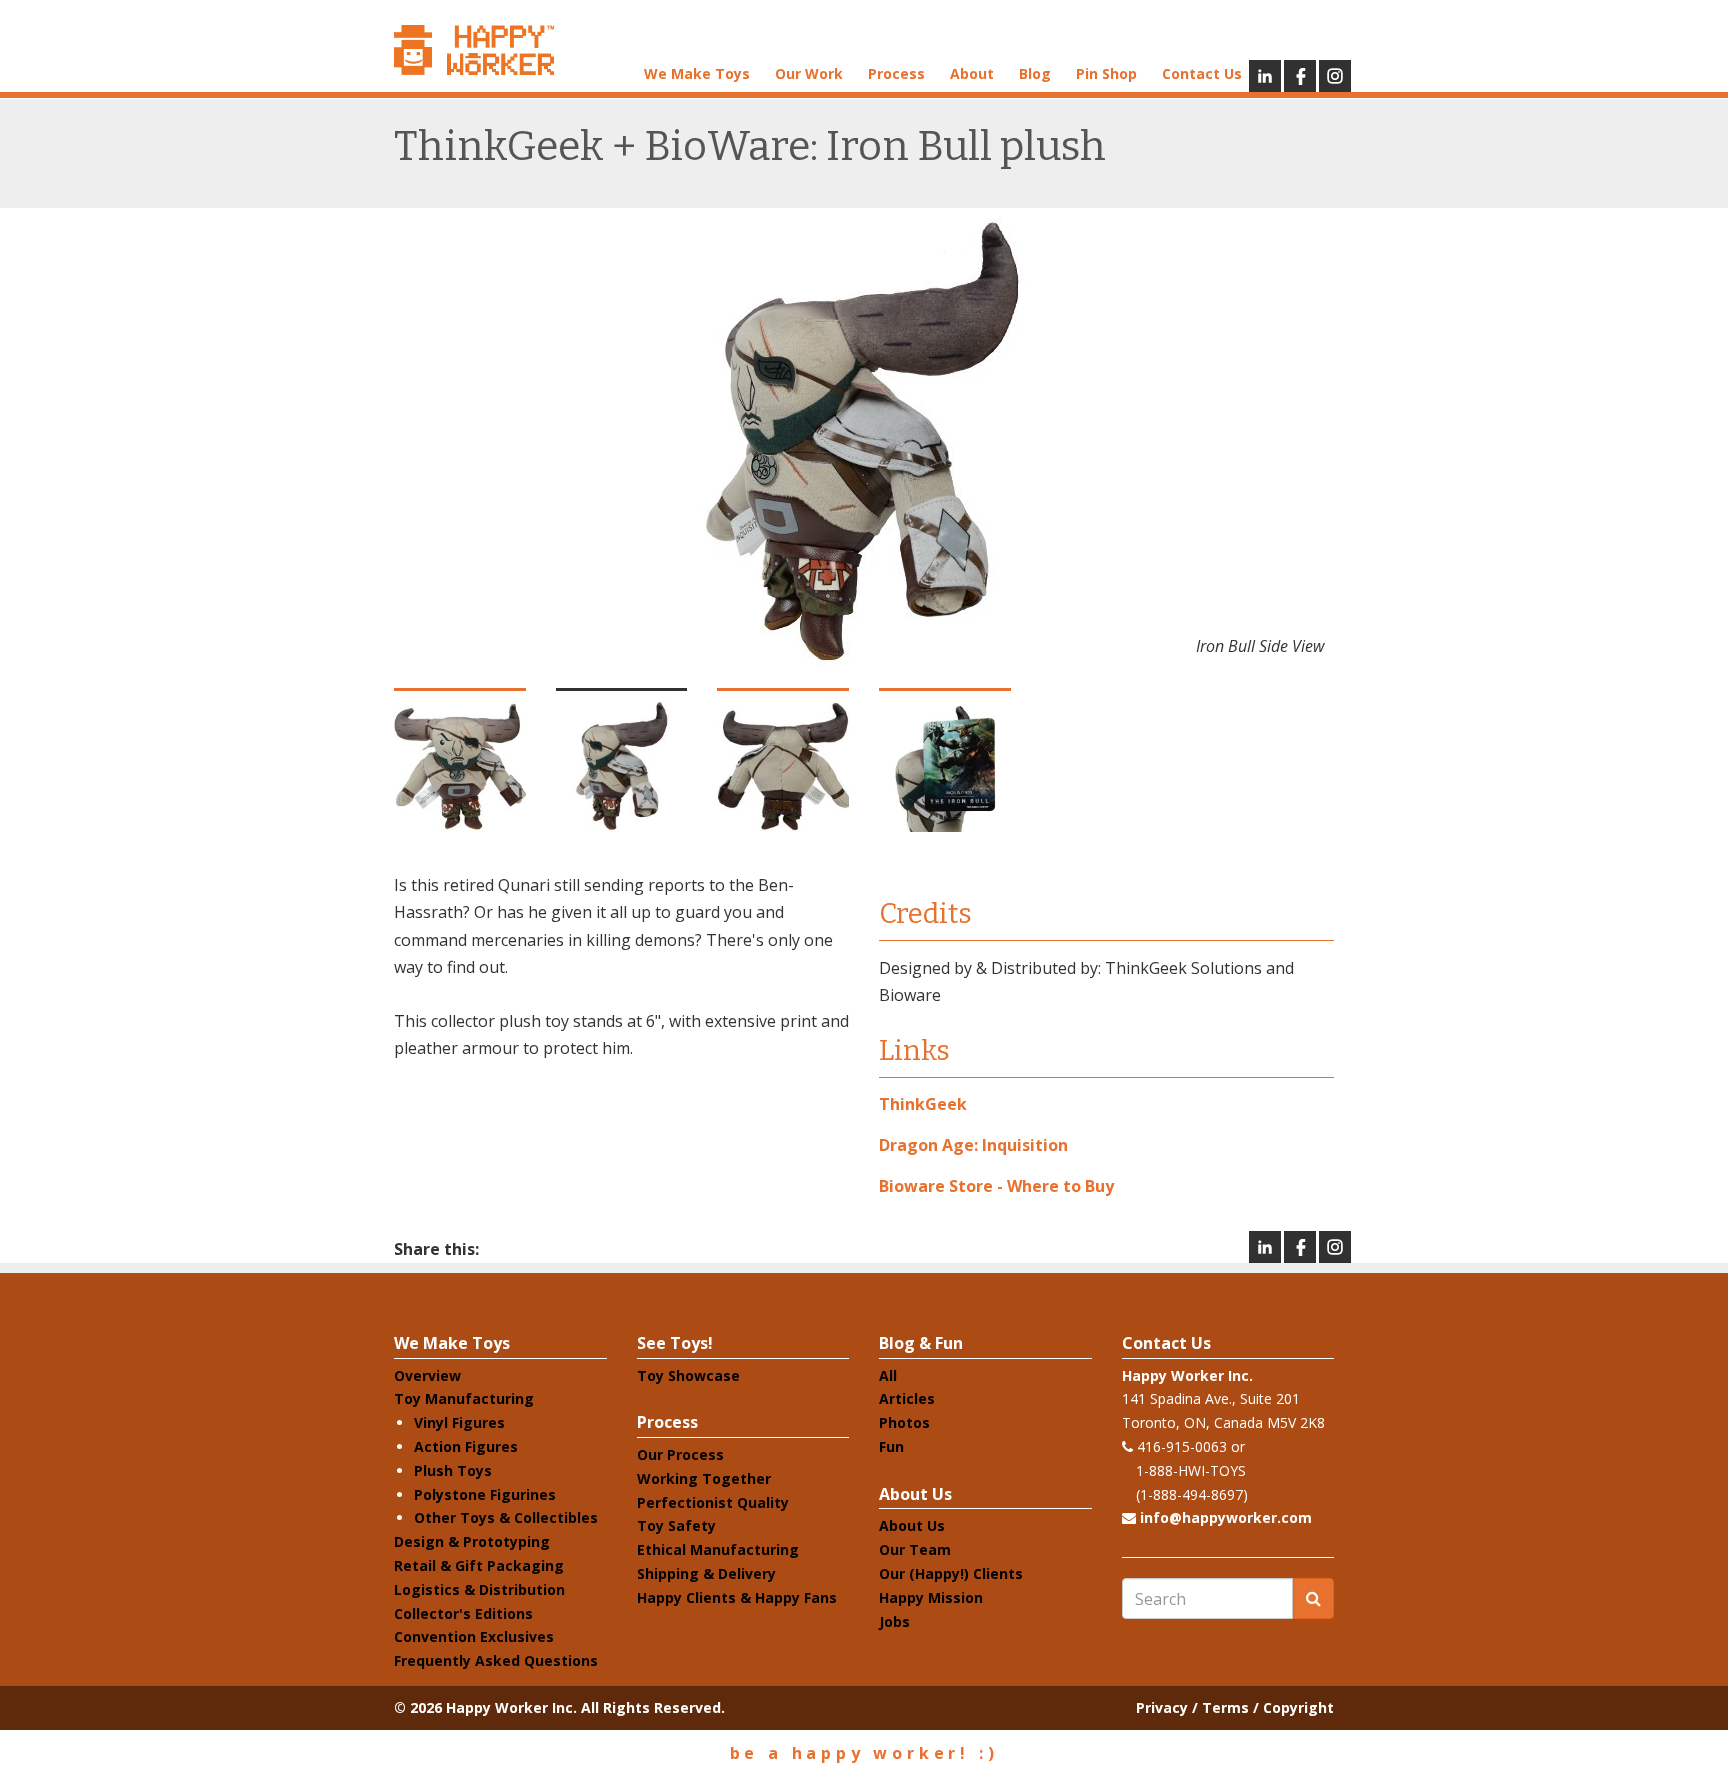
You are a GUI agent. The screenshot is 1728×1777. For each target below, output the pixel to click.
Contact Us (1202, 73)
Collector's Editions (463, 1613)
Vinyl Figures (459, 1422)
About (972, 73)
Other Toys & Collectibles (506, 1517)
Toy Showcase (688, 1375)
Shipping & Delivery (706, 1573)
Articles (907, 1398)
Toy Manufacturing (464, 1398)
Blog (1035, 73)
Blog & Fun (921, 1343)
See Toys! (675, 1343)
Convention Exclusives (474, 1636)
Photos (904, 1422)
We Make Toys (697, 73)
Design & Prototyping (472, 1541)
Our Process (680, 1454)
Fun (891, 1446)
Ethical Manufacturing (718, 1549)
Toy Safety (676, 1525)
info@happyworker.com (1226, 1517)
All (888, 1375)
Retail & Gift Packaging (479, 1565)
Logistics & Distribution (479, 1589)
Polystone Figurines (485, 1494)
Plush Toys (453, 1470)
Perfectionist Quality (713, 1502)
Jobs (894, 1621)
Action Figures (466, 1446)
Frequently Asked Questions (496, 1660)
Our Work (809, 73)
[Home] (474, 50)
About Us (915, 1494)
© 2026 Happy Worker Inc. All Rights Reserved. (559, 1707)
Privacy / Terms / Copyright (1235, 1707)
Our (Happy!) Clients (951, 1573)
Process (896, 73)
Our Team (915, 1549)
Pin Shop (1106, 73)
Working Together (704, 1478)
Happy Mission (931, 1597)
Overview (427, 1375)
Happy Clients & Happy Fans (737, 1597)
